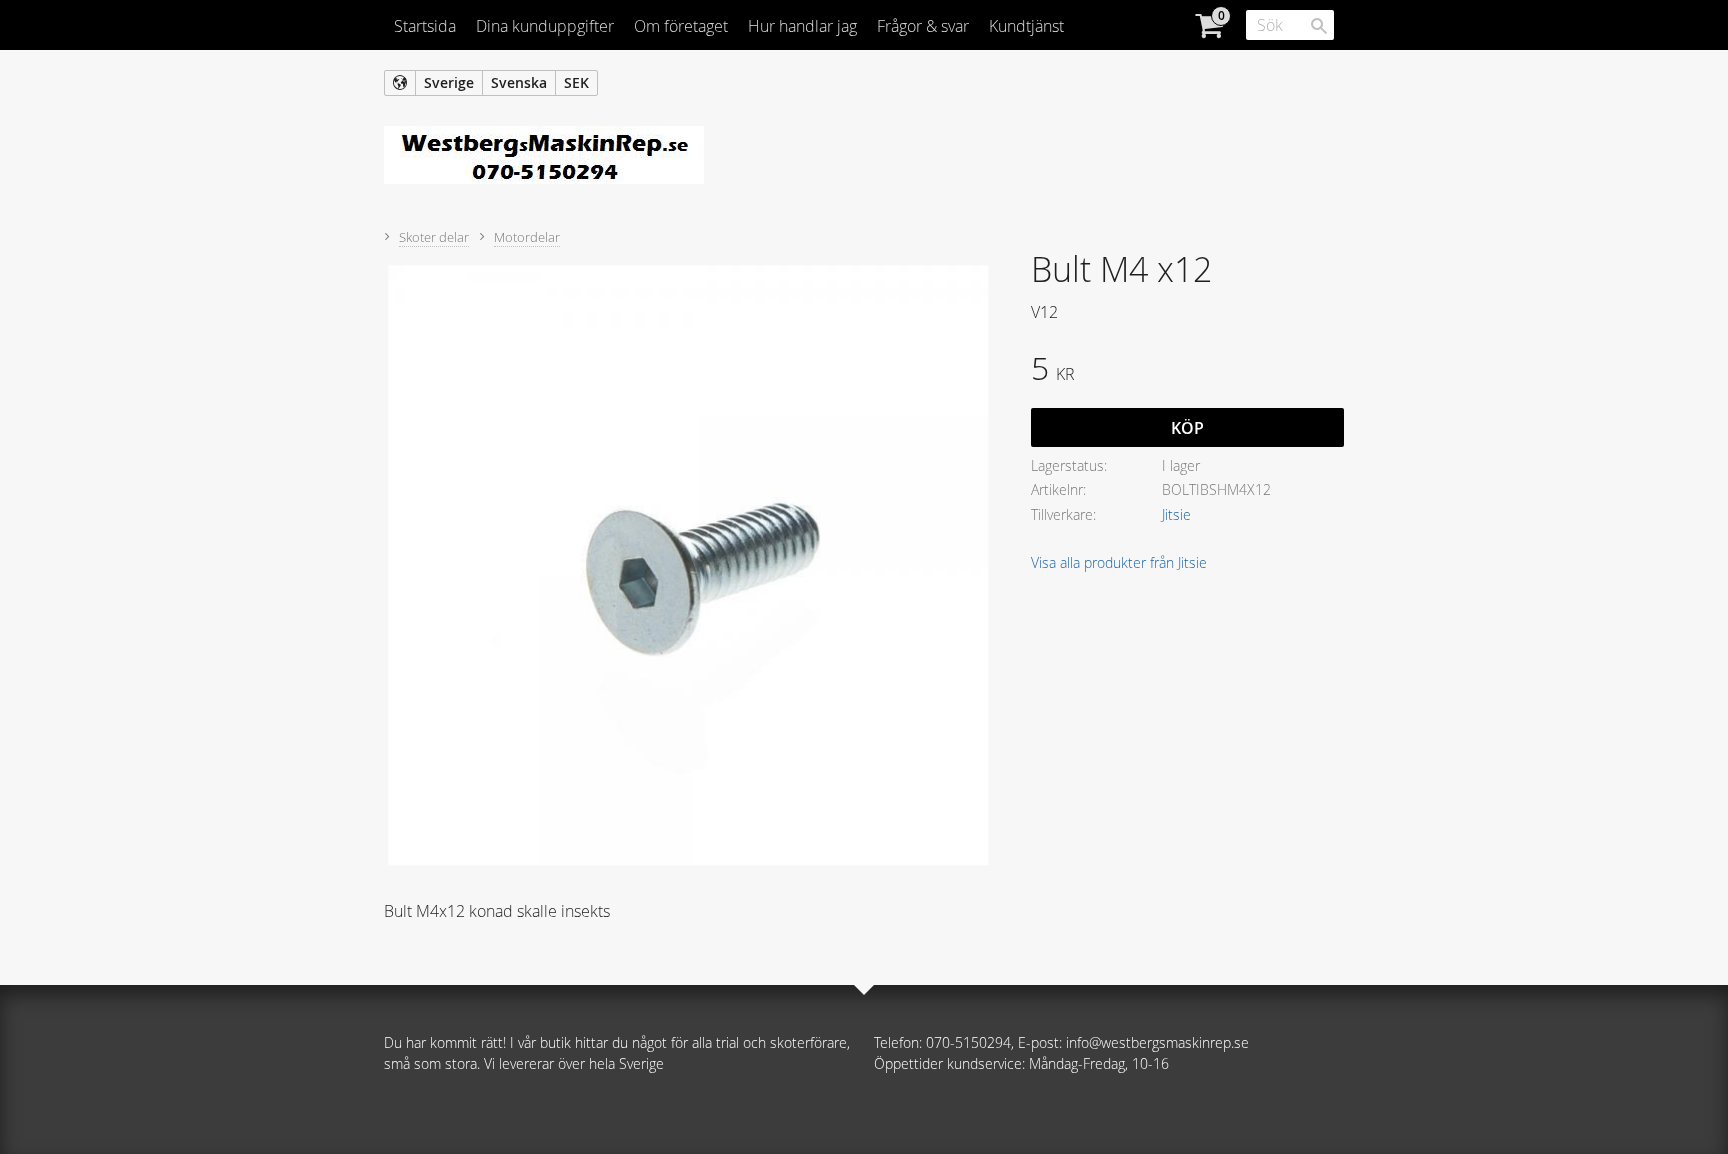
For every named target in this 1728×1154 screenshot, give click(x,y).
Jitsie (1176, 514)
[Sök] (1319, 26)
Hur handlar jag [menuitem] (802, 26)
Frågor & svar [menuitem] (923, 26)
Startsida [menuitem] (425, 26)
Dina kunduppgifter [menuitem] (545, 26)
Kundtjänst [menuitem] (1026, 26)
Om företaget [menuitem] (681, 26)
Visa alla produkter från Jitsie (1119, 562)
